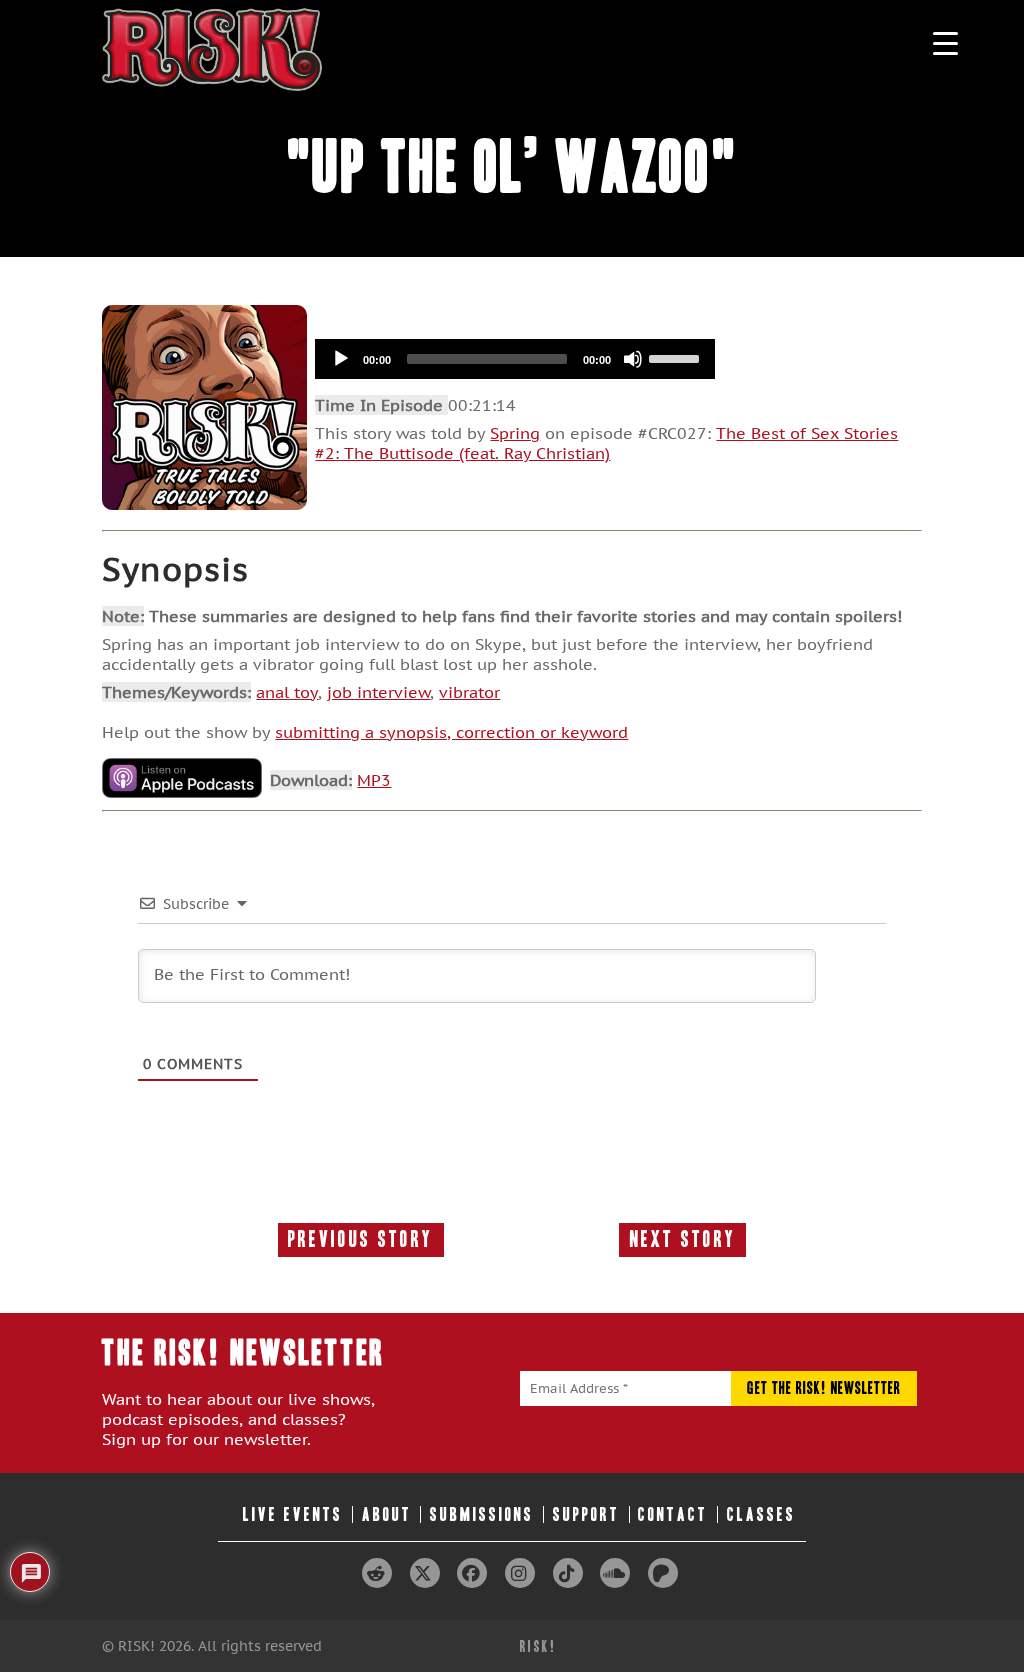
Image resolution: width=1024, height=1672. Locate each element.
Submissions (482, 1514)
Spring (515, 433)
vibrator (469, 692)
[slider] (677, 357)
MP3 (374, 780)
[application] (515, 359)
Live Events (293, 1514)
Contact (673, 1514)
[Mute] (633, 359)
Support (586, 1514)
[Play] (341, 359)
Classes (761, 1514)
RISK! (538, 1646)
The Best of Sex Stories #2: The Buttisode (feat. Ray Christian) (606, 443)
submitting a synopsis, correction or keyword (451, 732)
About (387, 1514)
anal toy (287, 692)
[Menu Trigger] (945, 42)
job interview (378, 692)
